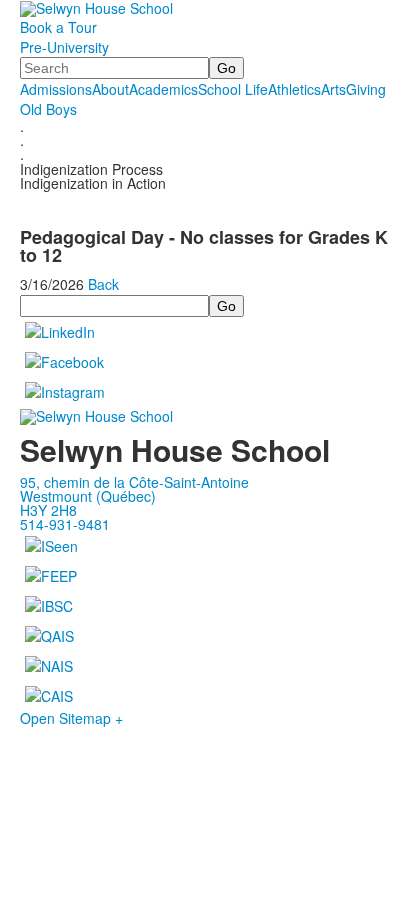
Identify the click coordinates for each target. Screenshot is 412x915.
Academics (163, 89)
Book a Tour (58, 27)
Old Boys (48, 109)
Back (103, 284)
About (110, 89)
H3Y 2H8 (48, 510)
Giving (366, 89)
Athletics (294, 89)
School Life (233, 89)
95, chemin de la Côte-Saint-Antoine (134, 482)
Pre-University (64, 47)
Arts (333, 89)
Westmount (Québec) (88, 496)
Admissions (56, 89)
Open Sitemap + (71, 718)
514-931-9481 (65, 524)
